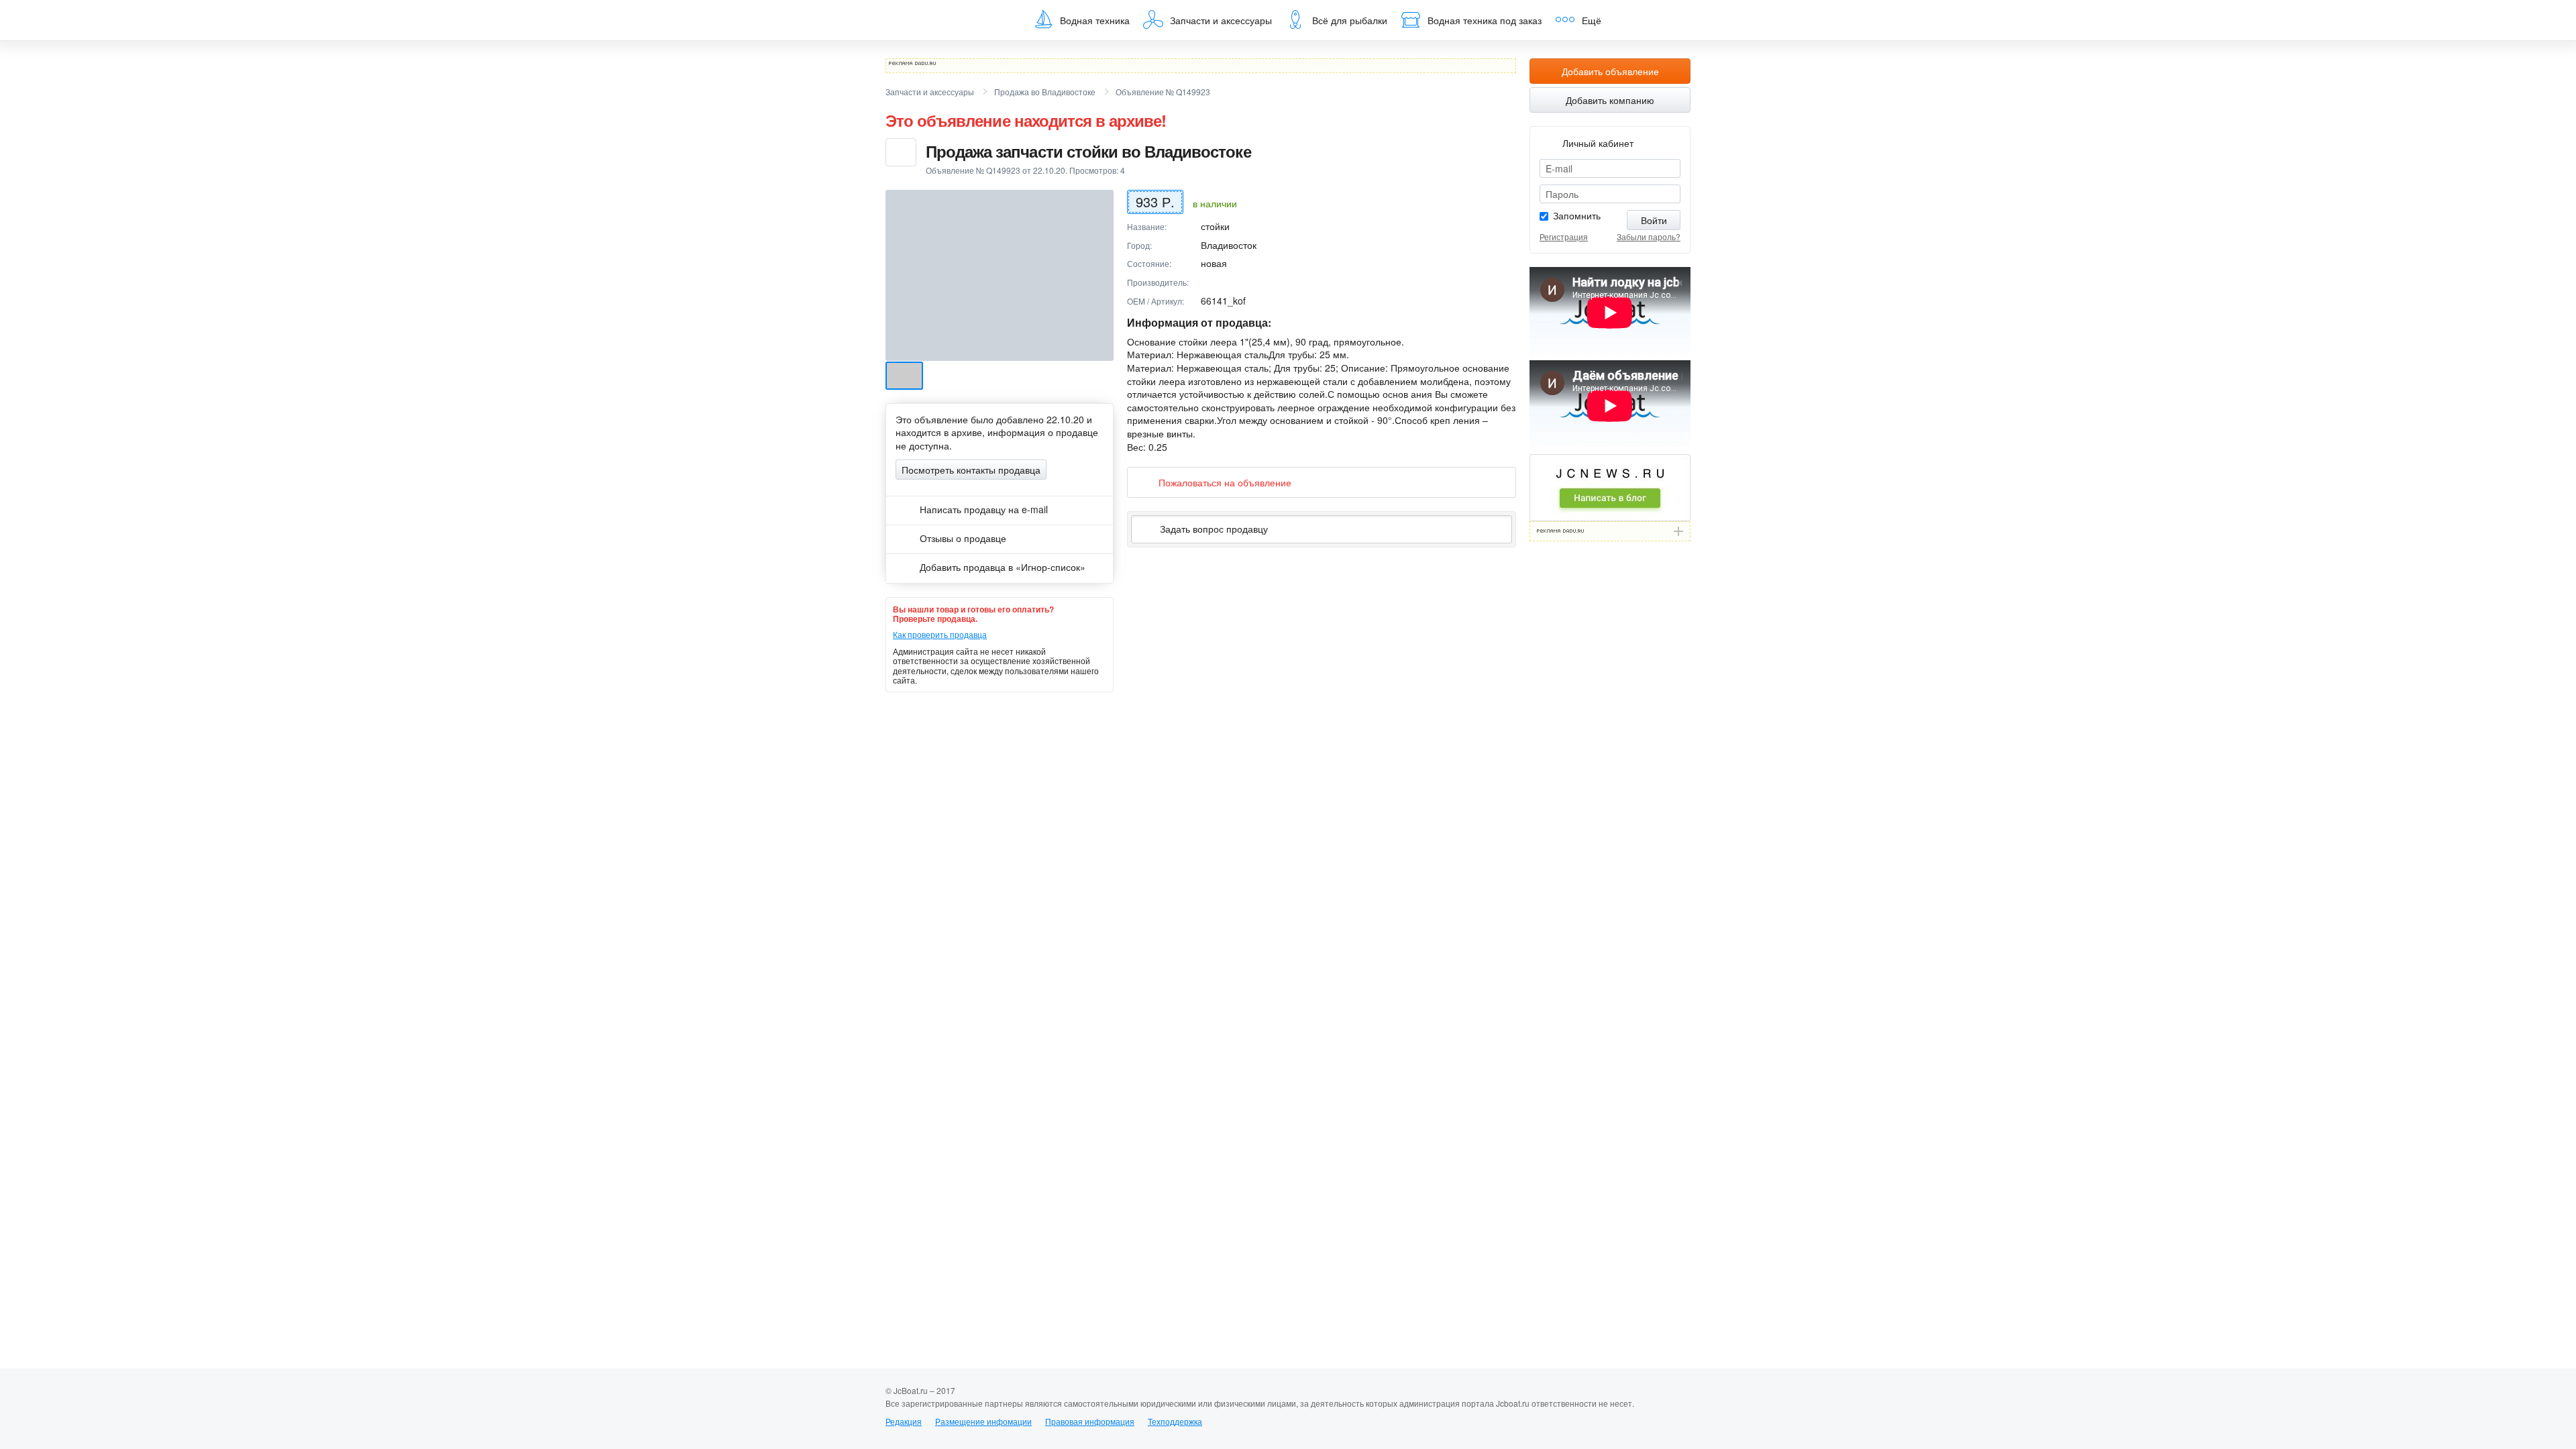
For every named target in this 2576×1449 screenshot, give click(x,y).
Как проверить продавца (940, 634)
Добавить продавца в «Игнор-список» (1001, 567)
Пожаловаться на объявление (1225, 482)
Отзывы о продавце (962, 538)
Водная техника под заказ (1485, 20)
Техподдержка (1175, 1421)
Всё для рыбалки (1350, 20)
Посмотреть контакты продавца (971, 470)
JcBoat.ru (950, 20)
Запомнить (1577, 215)
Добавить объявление (1610, 71)
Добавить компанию (1610, 100)
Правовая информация (1090, 1421)
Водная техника (1095, 20)
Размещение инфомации (983, 1421)
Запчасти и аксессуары (1221, 20)
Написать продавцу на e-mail (982, 509)
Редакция (904, 1421)
